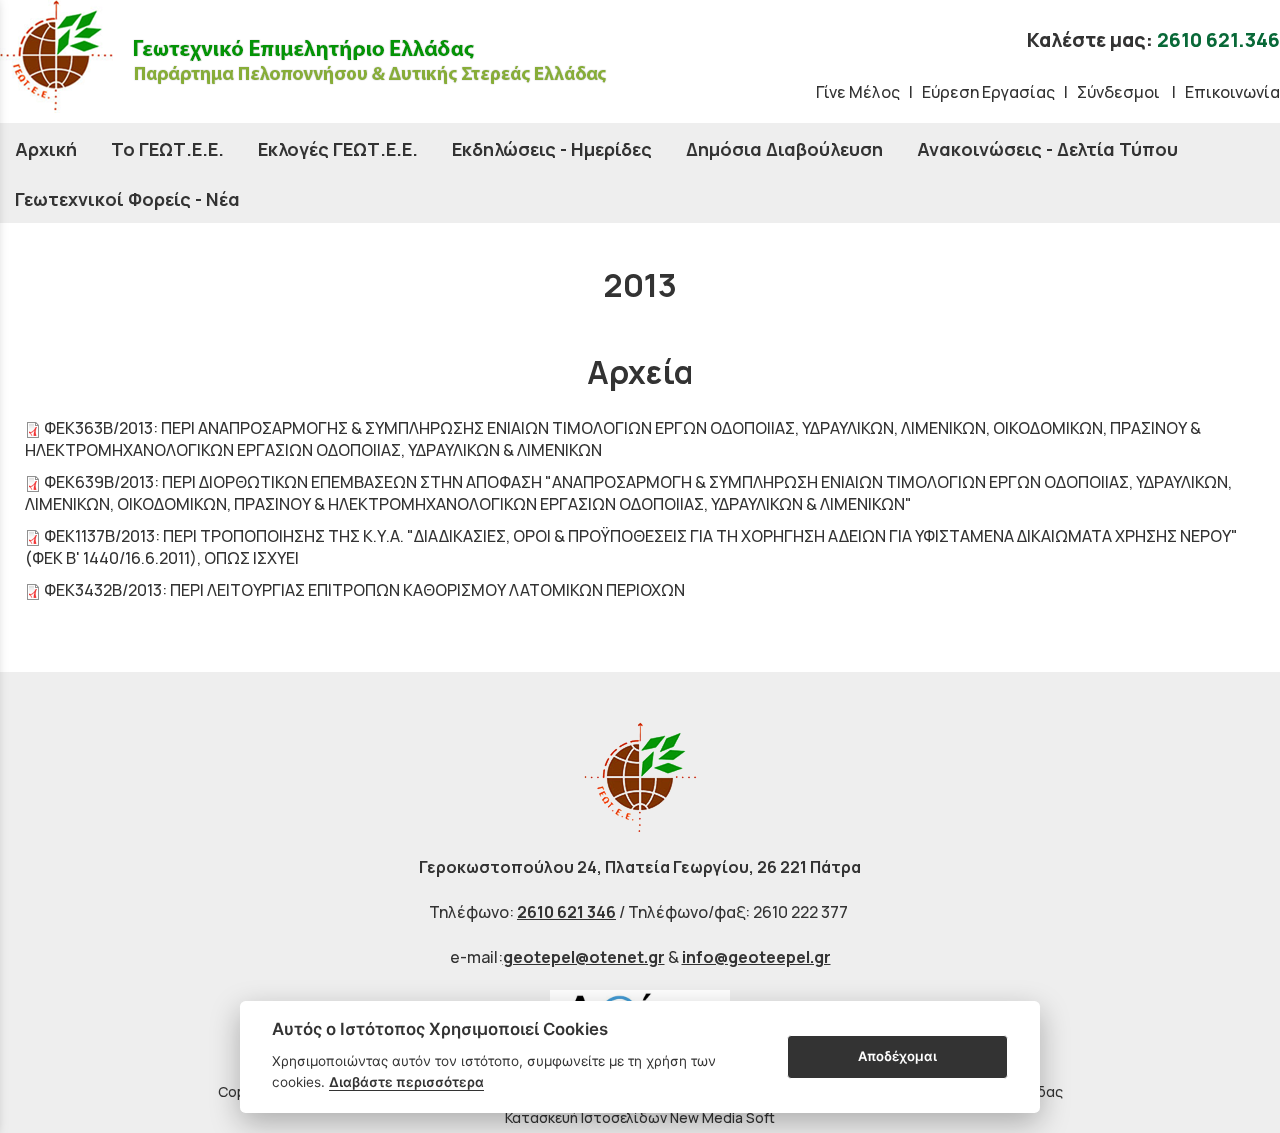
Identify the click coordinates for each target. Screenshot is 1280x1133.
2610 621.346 (1218, 40)
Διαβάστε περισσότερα (406, 1082)
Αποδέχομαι (897, 1056)
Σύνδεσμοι (1120, 92)
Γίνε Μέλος (858, 92)
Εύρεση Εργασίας (988, 92)
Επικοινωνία (1232, 92)
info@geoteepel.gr (756, 957)
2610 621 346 (566, 912)
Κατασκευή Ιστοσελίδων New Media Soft (640, 1117)
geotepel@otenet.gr (584, 957)
